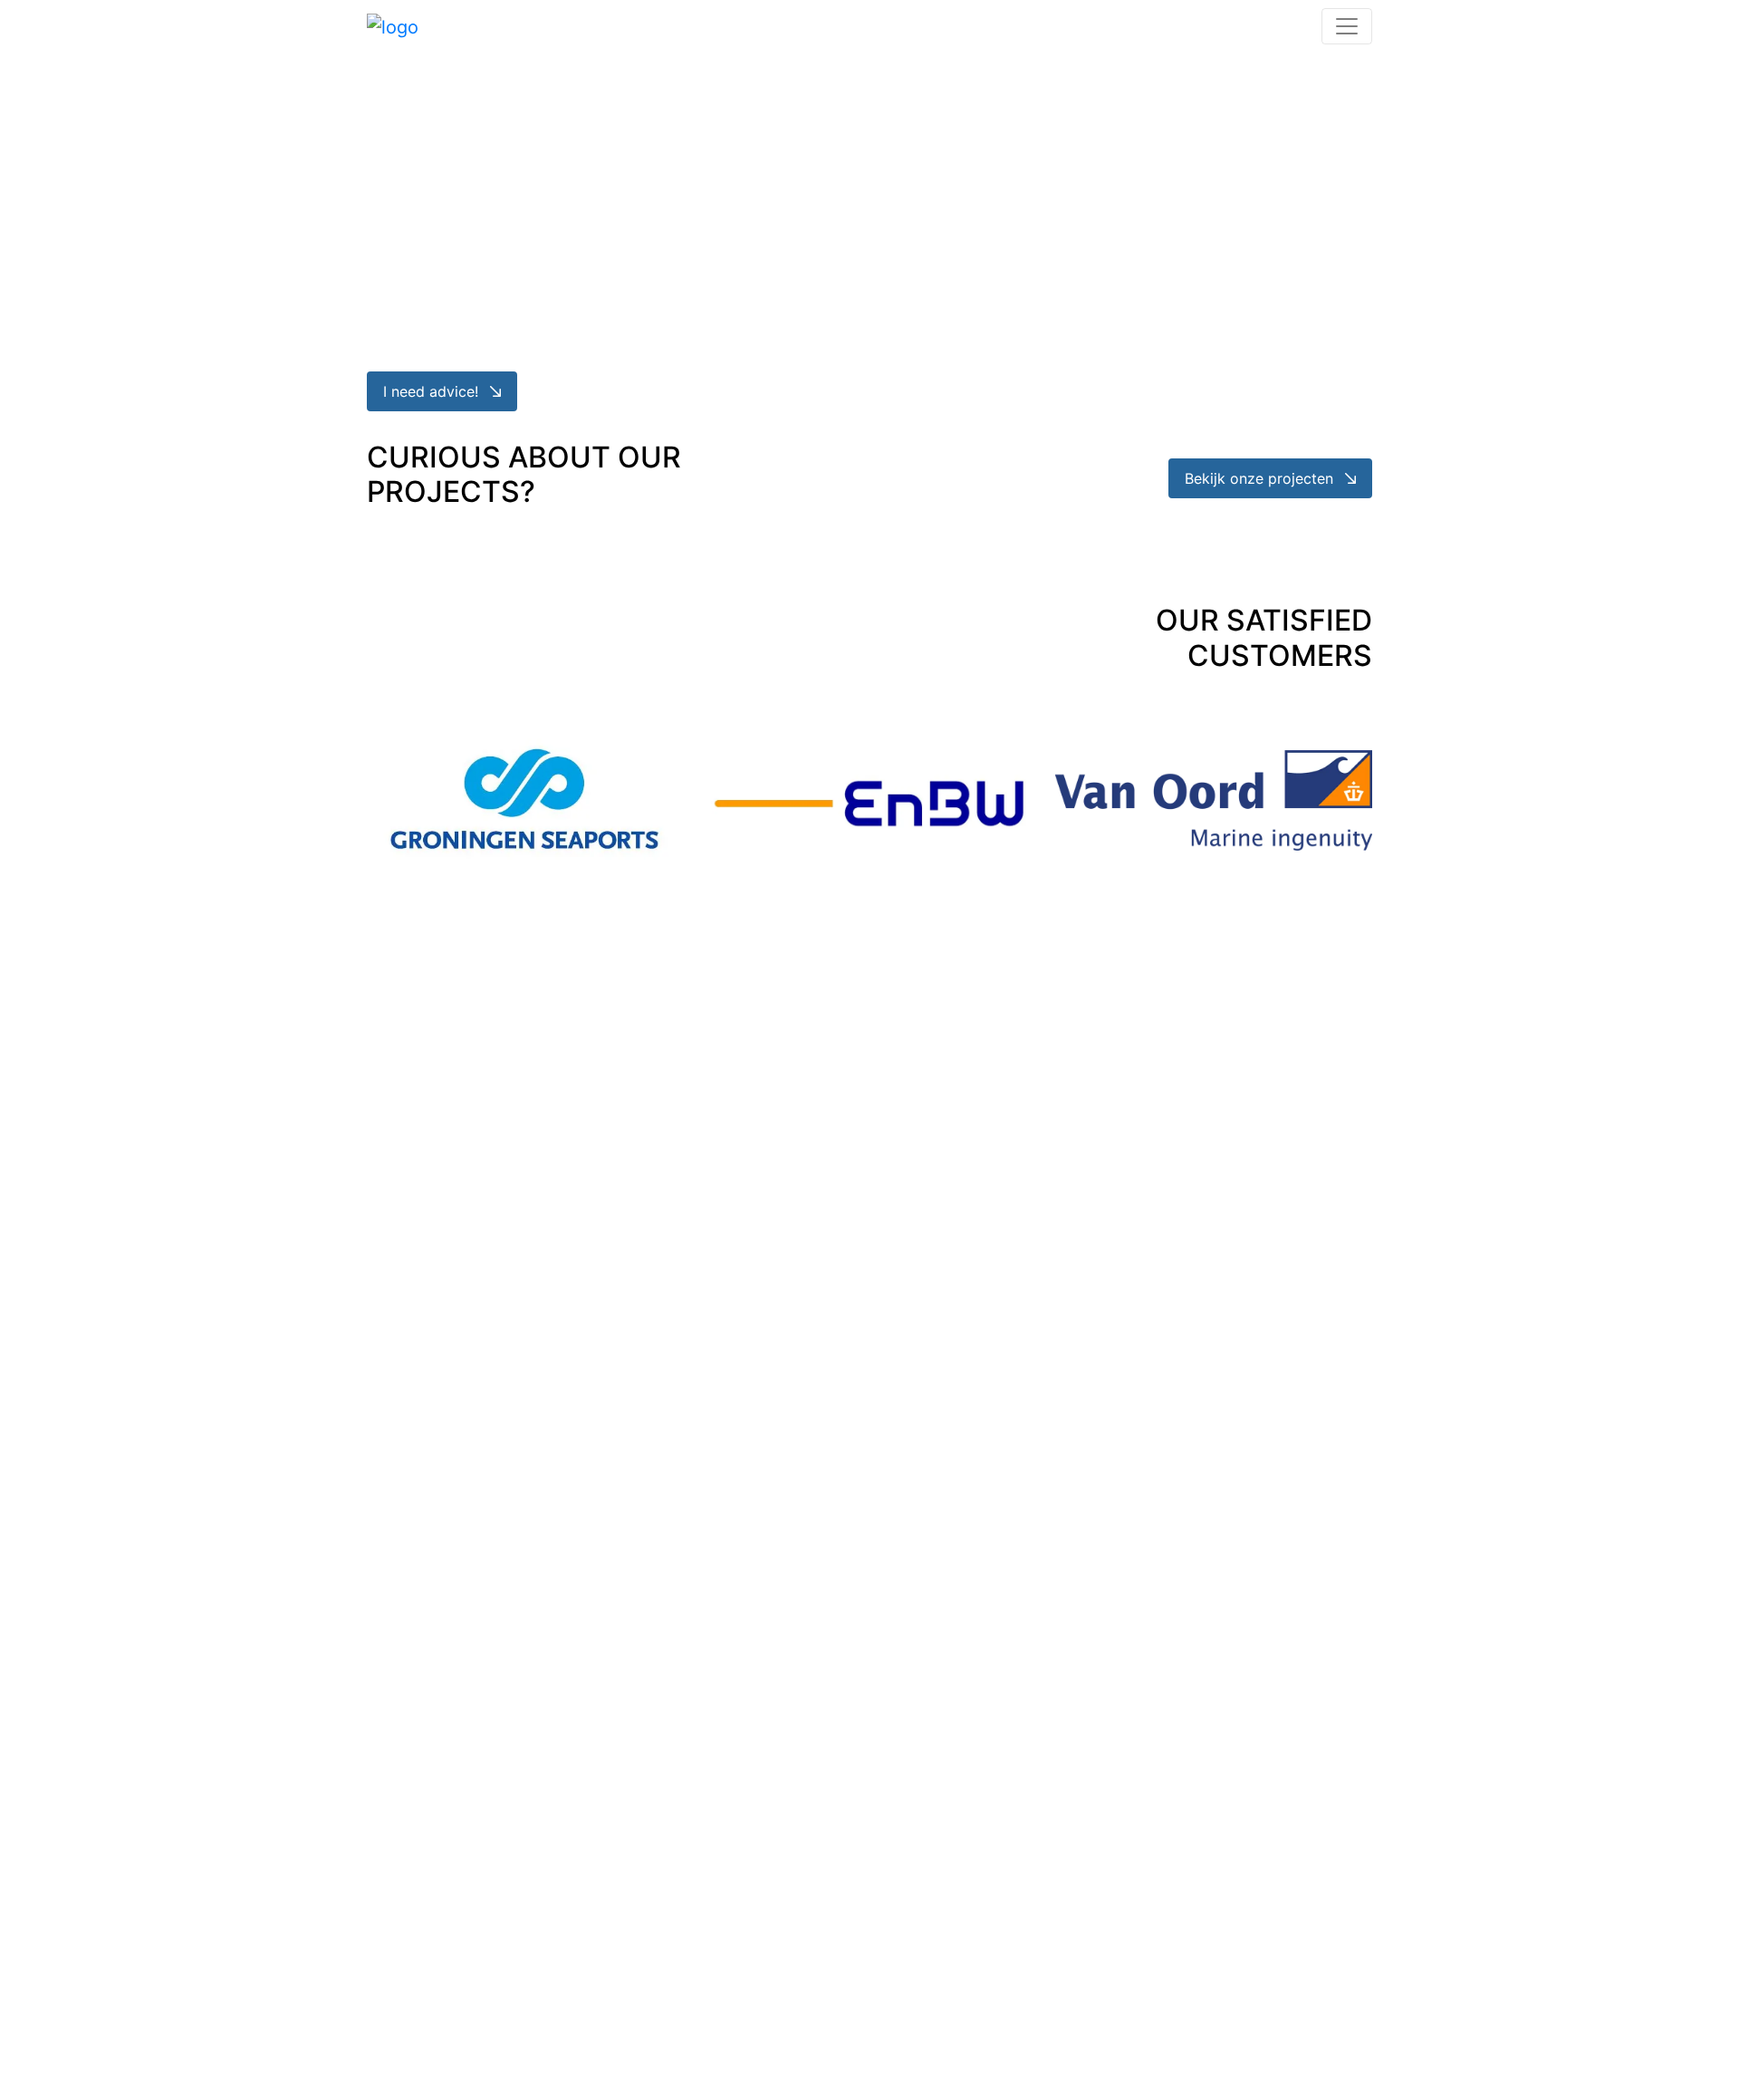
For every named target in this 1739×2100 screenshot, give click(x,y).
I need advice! (433, 391)
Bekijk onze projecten (1261, 478)
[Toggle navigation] (1347, 26)
